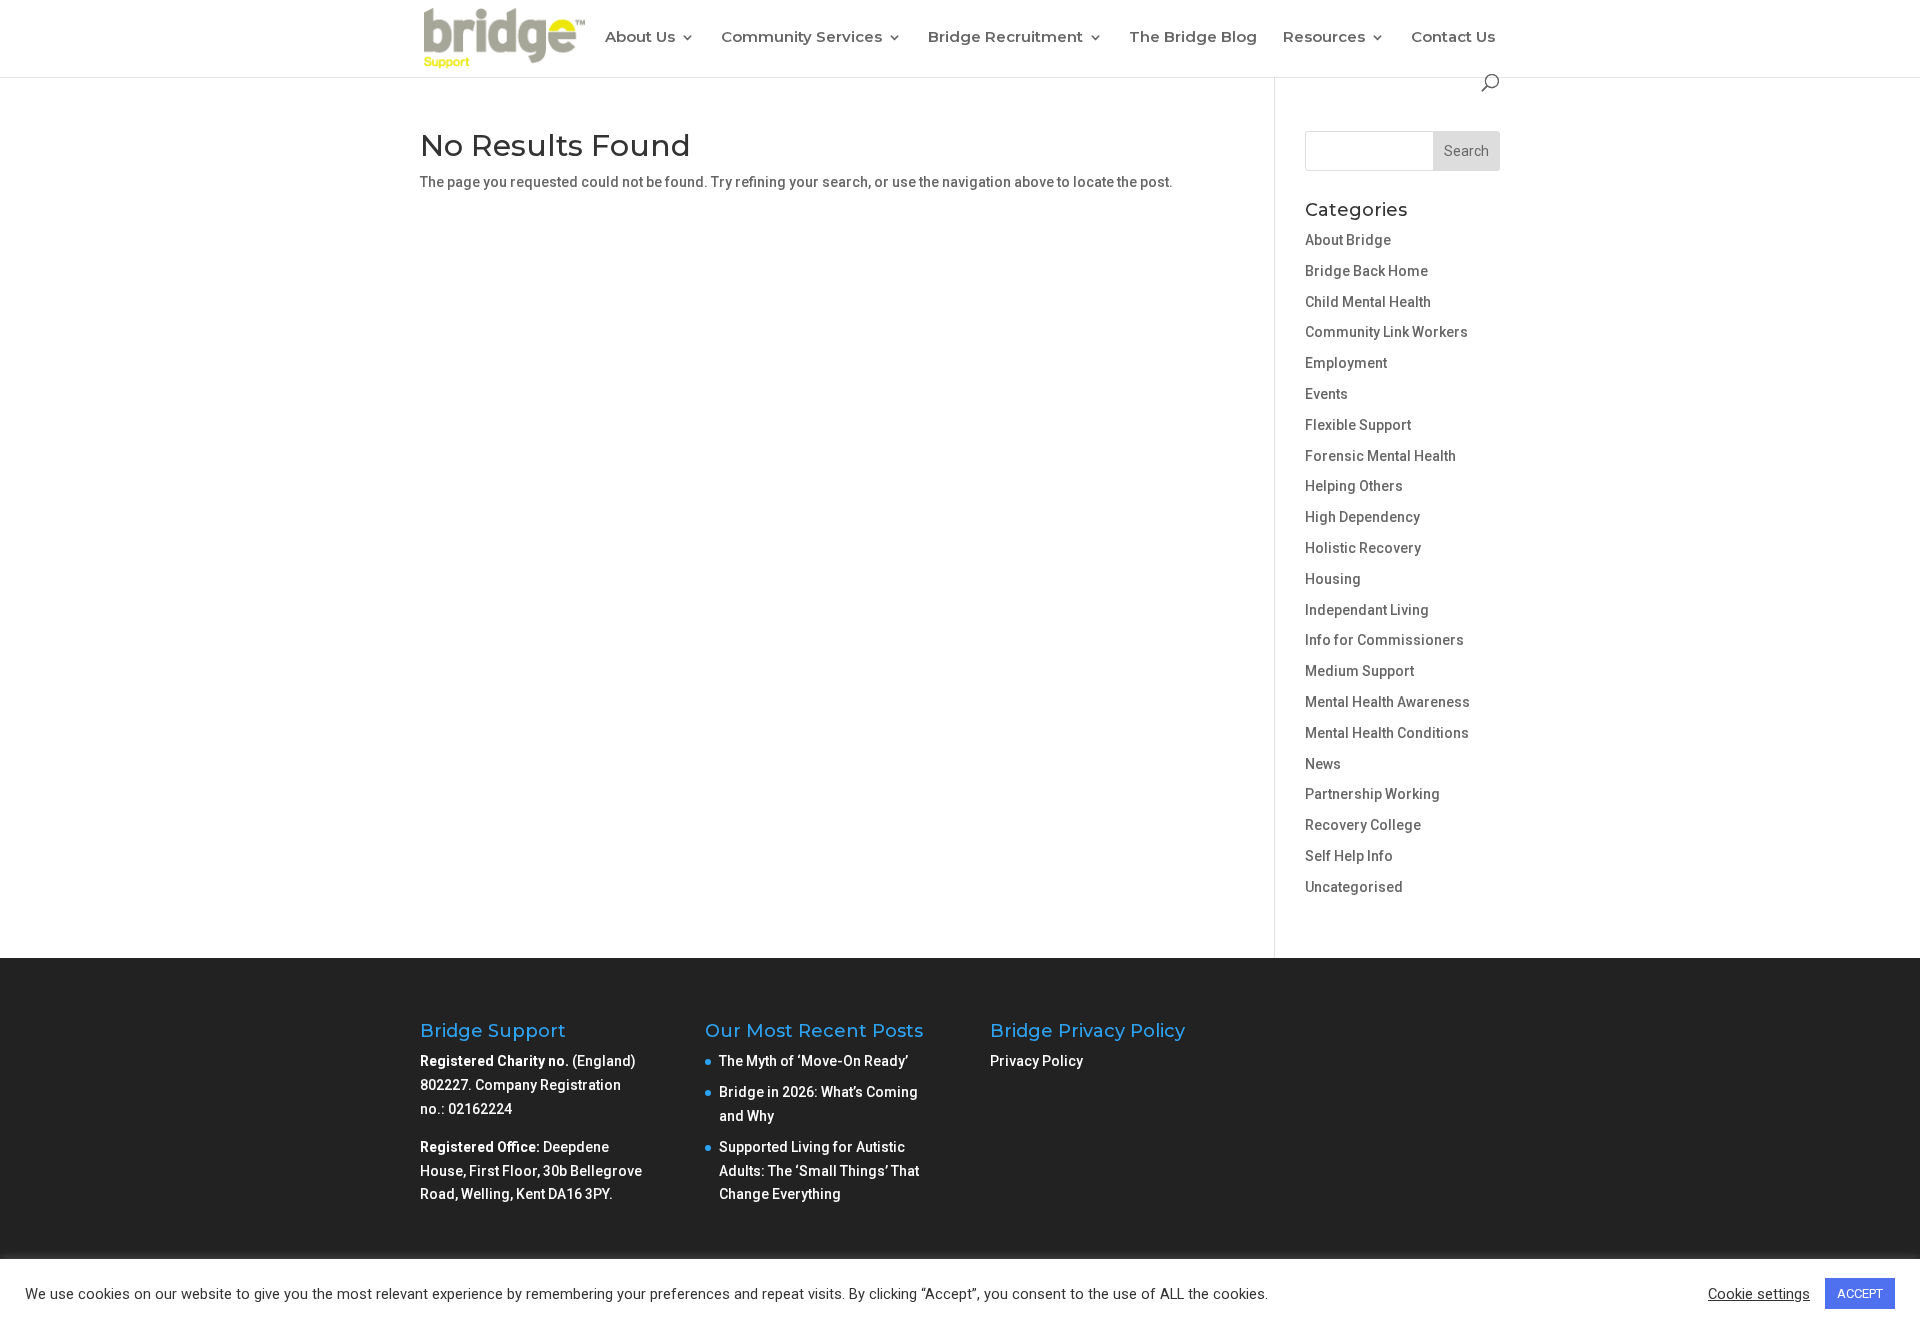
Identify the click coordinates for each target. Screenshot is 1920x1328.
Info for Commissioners (1384, 640)
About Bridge (1348, 240)
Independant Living (1367, 610)
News (1323, 764)
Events (1326, 394)
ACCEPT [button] (1860, 1293)
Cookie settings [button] (1759, 1294)
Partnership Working (1372, 794)
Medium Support (1359, 671)
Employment (1346, 363)
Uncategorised (1354, 887)
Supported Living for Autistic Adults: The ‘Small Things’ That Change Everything (819, 1171)
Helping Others (1354, 486)
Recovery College (1363, 825)
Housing (1333, 579)
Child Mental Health (1368, 302)
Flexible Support (1358, 425)
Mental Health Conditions (1387, 733)
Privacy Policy (1036, 1061)
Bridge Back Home (1366, 271)
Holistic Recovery (1363, 548)
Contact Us (1453, 38)
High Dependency (1362, 517)
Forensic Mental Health (1380, 456)
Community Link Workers (1386, 332)
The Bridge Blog (1193, 38)
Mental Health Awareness (1387, 702)
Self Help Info (1349, 856)
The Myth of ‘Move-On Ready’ (815, 1061)
